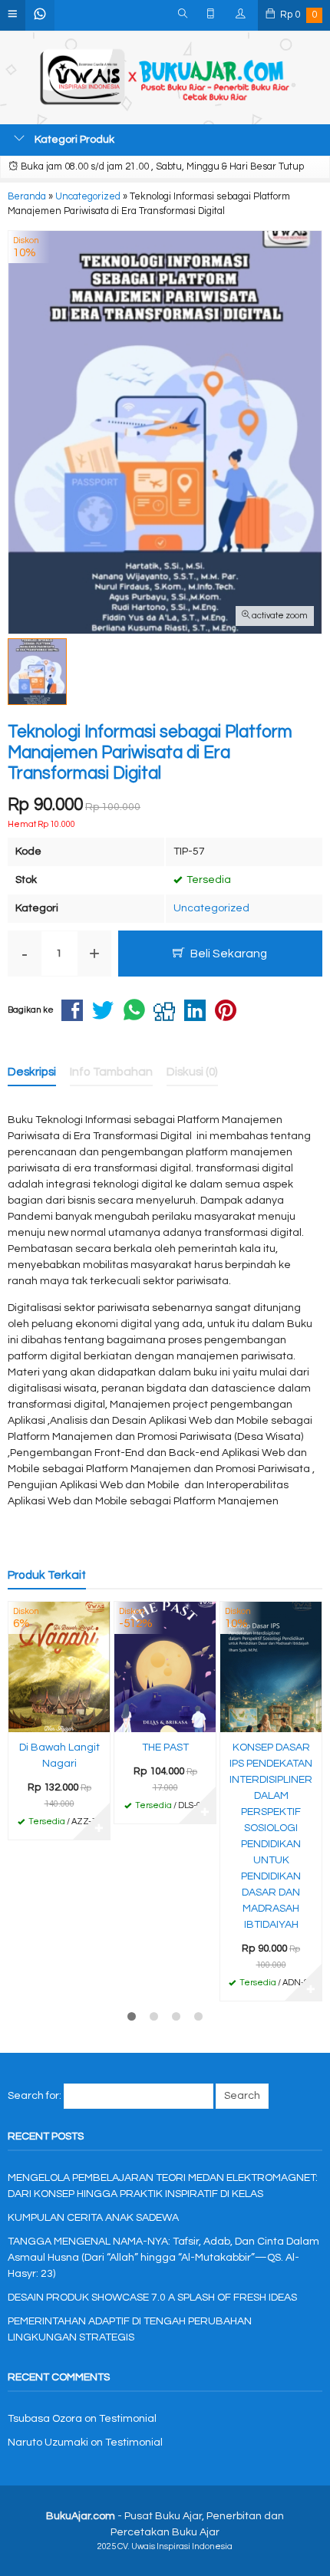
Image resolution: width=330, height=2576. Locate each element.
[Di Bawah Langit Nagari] (59, 1667)
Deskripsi (32, 1072)
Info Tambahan (111, 1072)
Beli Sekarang (228, 954)
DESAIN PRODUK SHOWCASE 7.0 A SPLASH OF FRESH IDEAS (152, 2298)
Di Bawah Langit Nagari (59, 1756)
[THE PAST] (165, 1667)
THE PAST (165, 1748)
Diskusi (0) (192, 1072)
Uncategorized (211, 908)
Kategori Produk (73, 140)
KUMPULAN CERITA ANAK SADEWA (93, 2218)
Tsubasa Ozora (45, 2419)
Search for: (35, 2096)
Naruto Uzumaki (48, 2443)
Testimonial (128, 2419)
